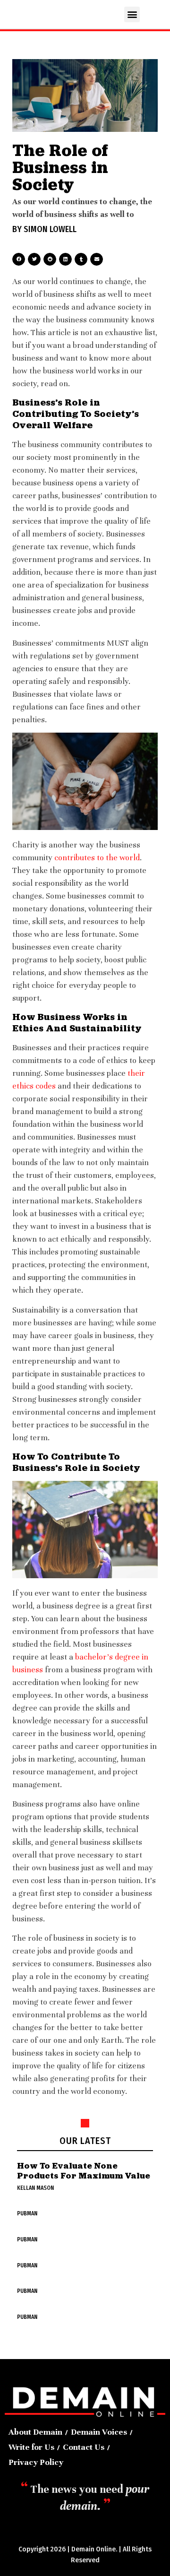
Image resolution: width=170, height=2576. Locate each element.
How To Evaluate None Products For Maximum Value (84, 2171)
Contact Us (84, 2447)
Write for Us (31, 2447)
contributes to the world (97, 858)
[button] (132, 14)
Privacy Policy (36, 2462)
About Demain (35, 2432)
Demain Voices (99, 2432)
